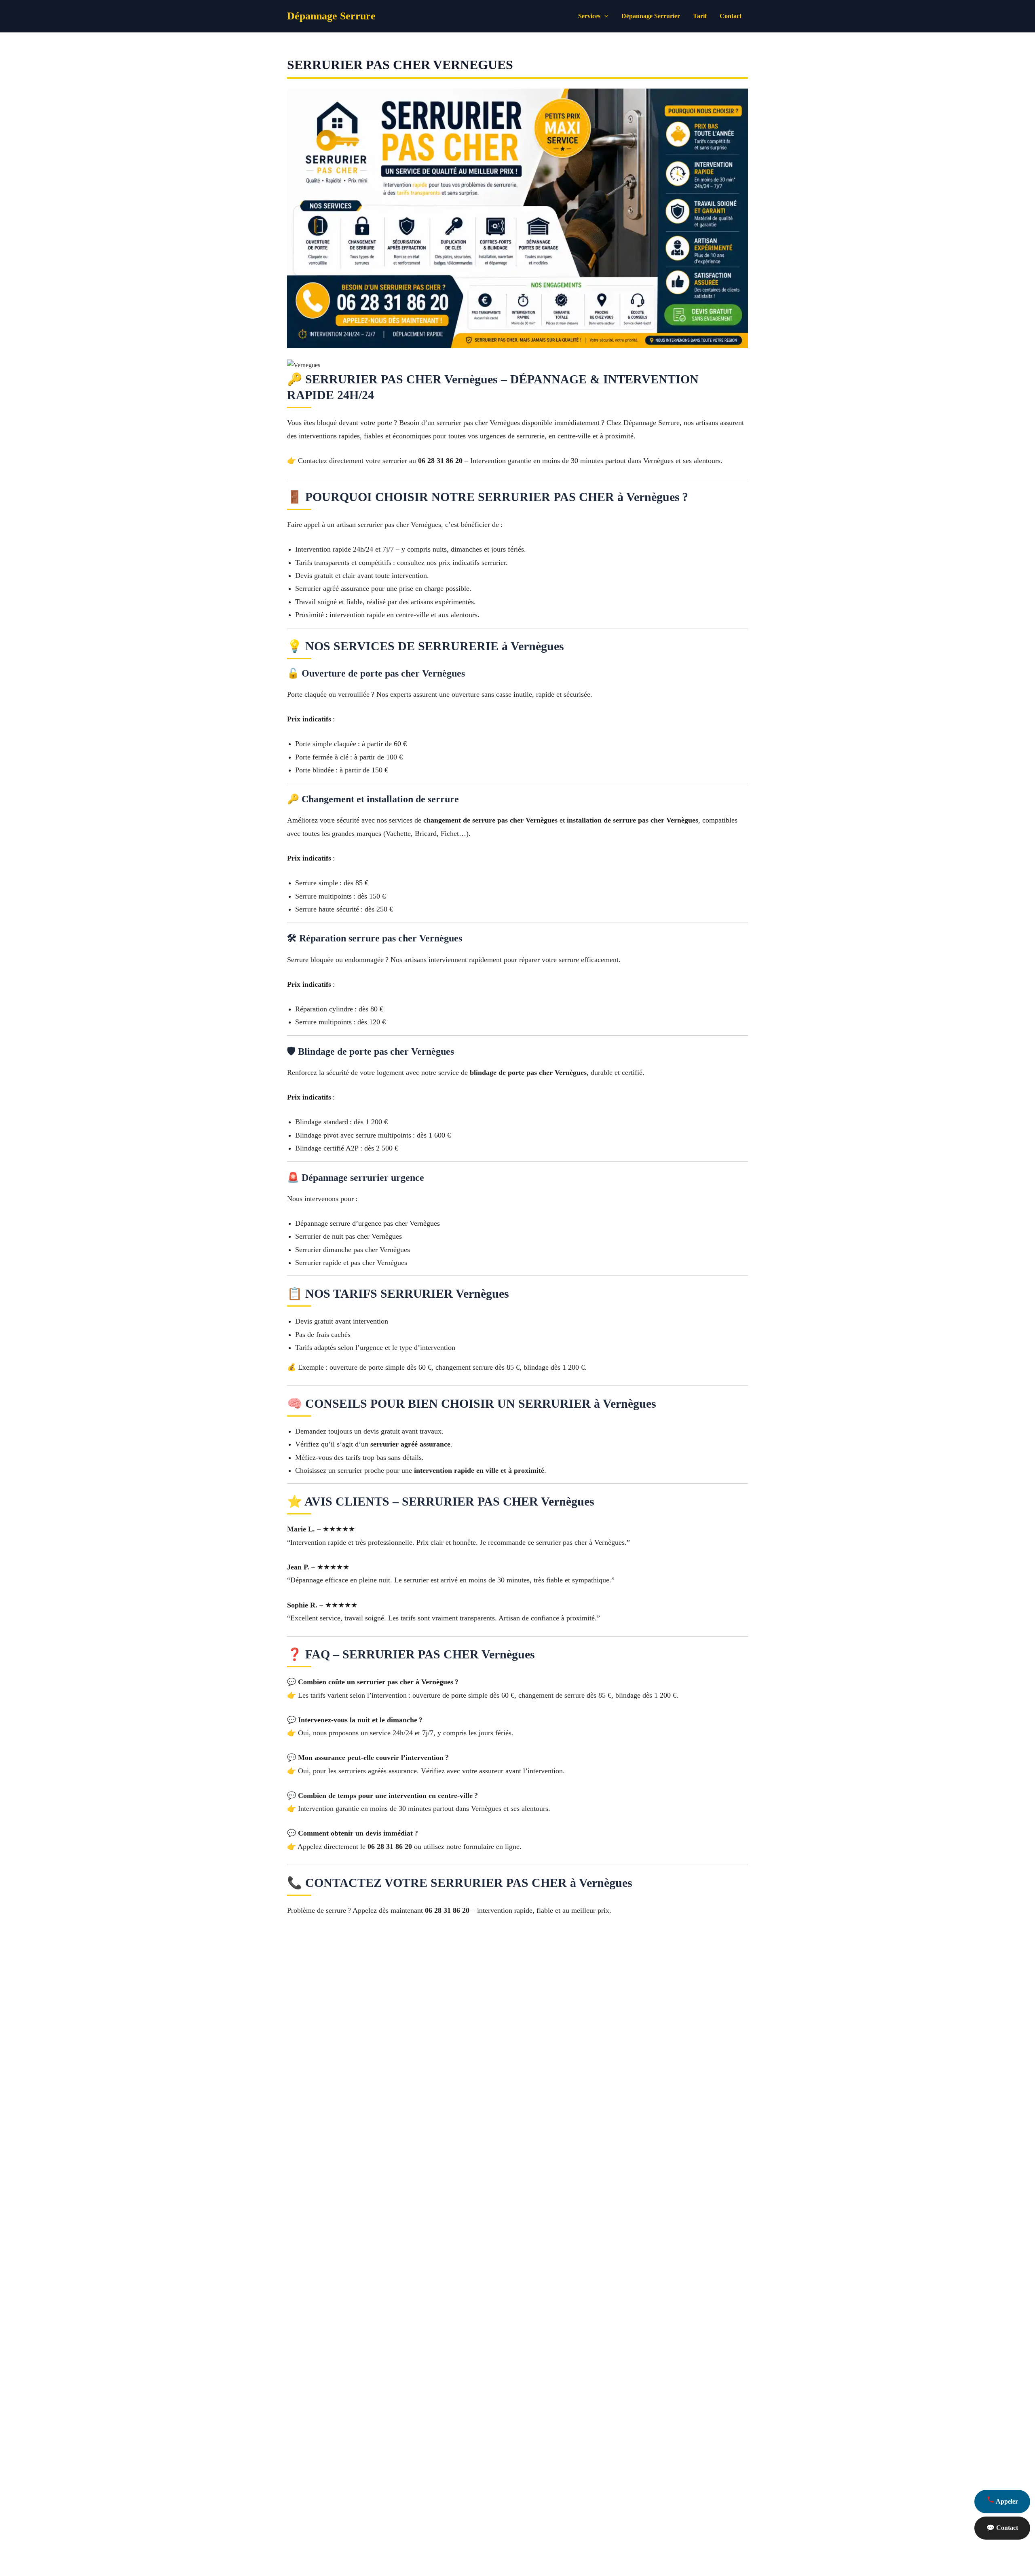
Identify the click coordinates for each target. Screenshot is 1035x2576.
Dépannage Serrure (331, 16)
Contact (731, 16)
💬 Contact (1002, 2528)
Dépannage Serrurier (651, 16)
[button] (604, 16)
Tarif (700, 16)
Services (589, 16)
